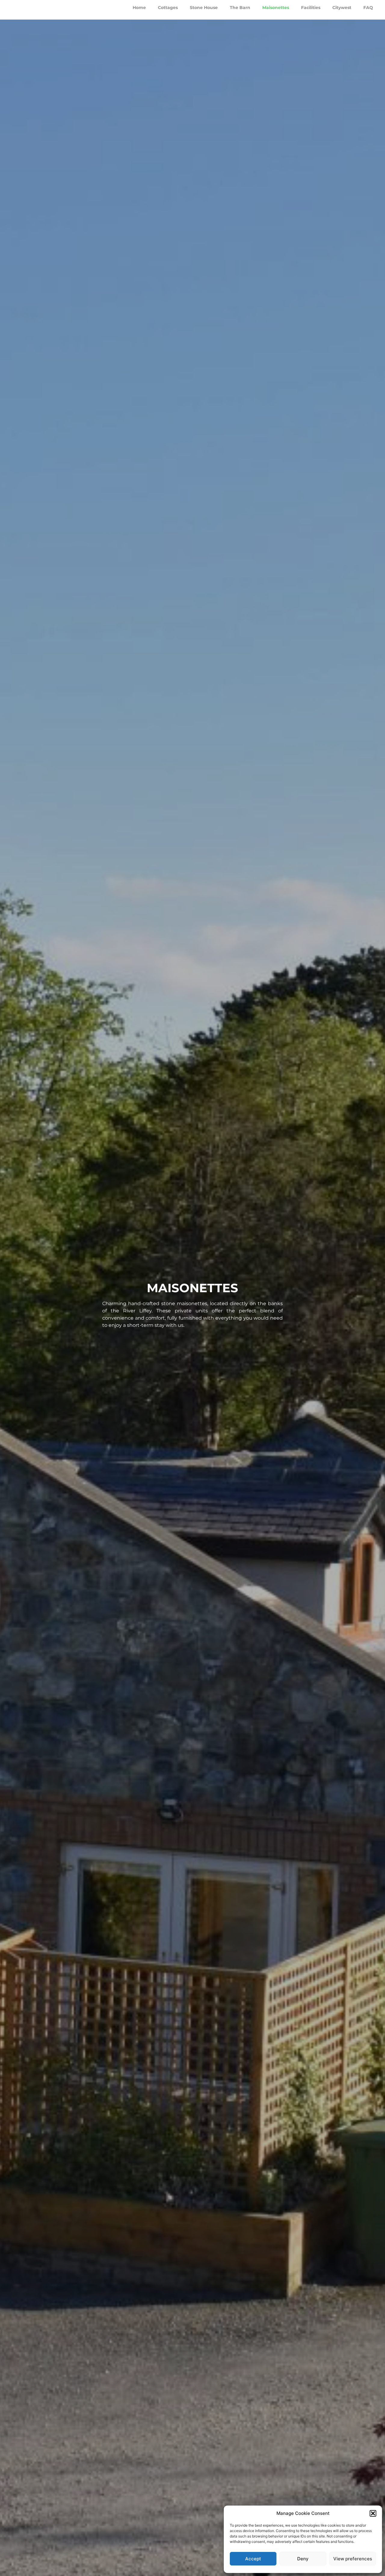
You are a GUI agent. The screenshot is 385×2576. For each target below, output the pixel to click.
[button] (373, 2513)
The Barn (240, 9)
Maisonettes (276, 9)
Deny (303, 2559)
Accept (253, 2559)
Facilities (311, 9)
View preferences (353, 2559)
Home (139, 9)
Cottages (168, 9)
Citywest (342, 9)
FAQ (368, 9)
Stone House (204, 9)
